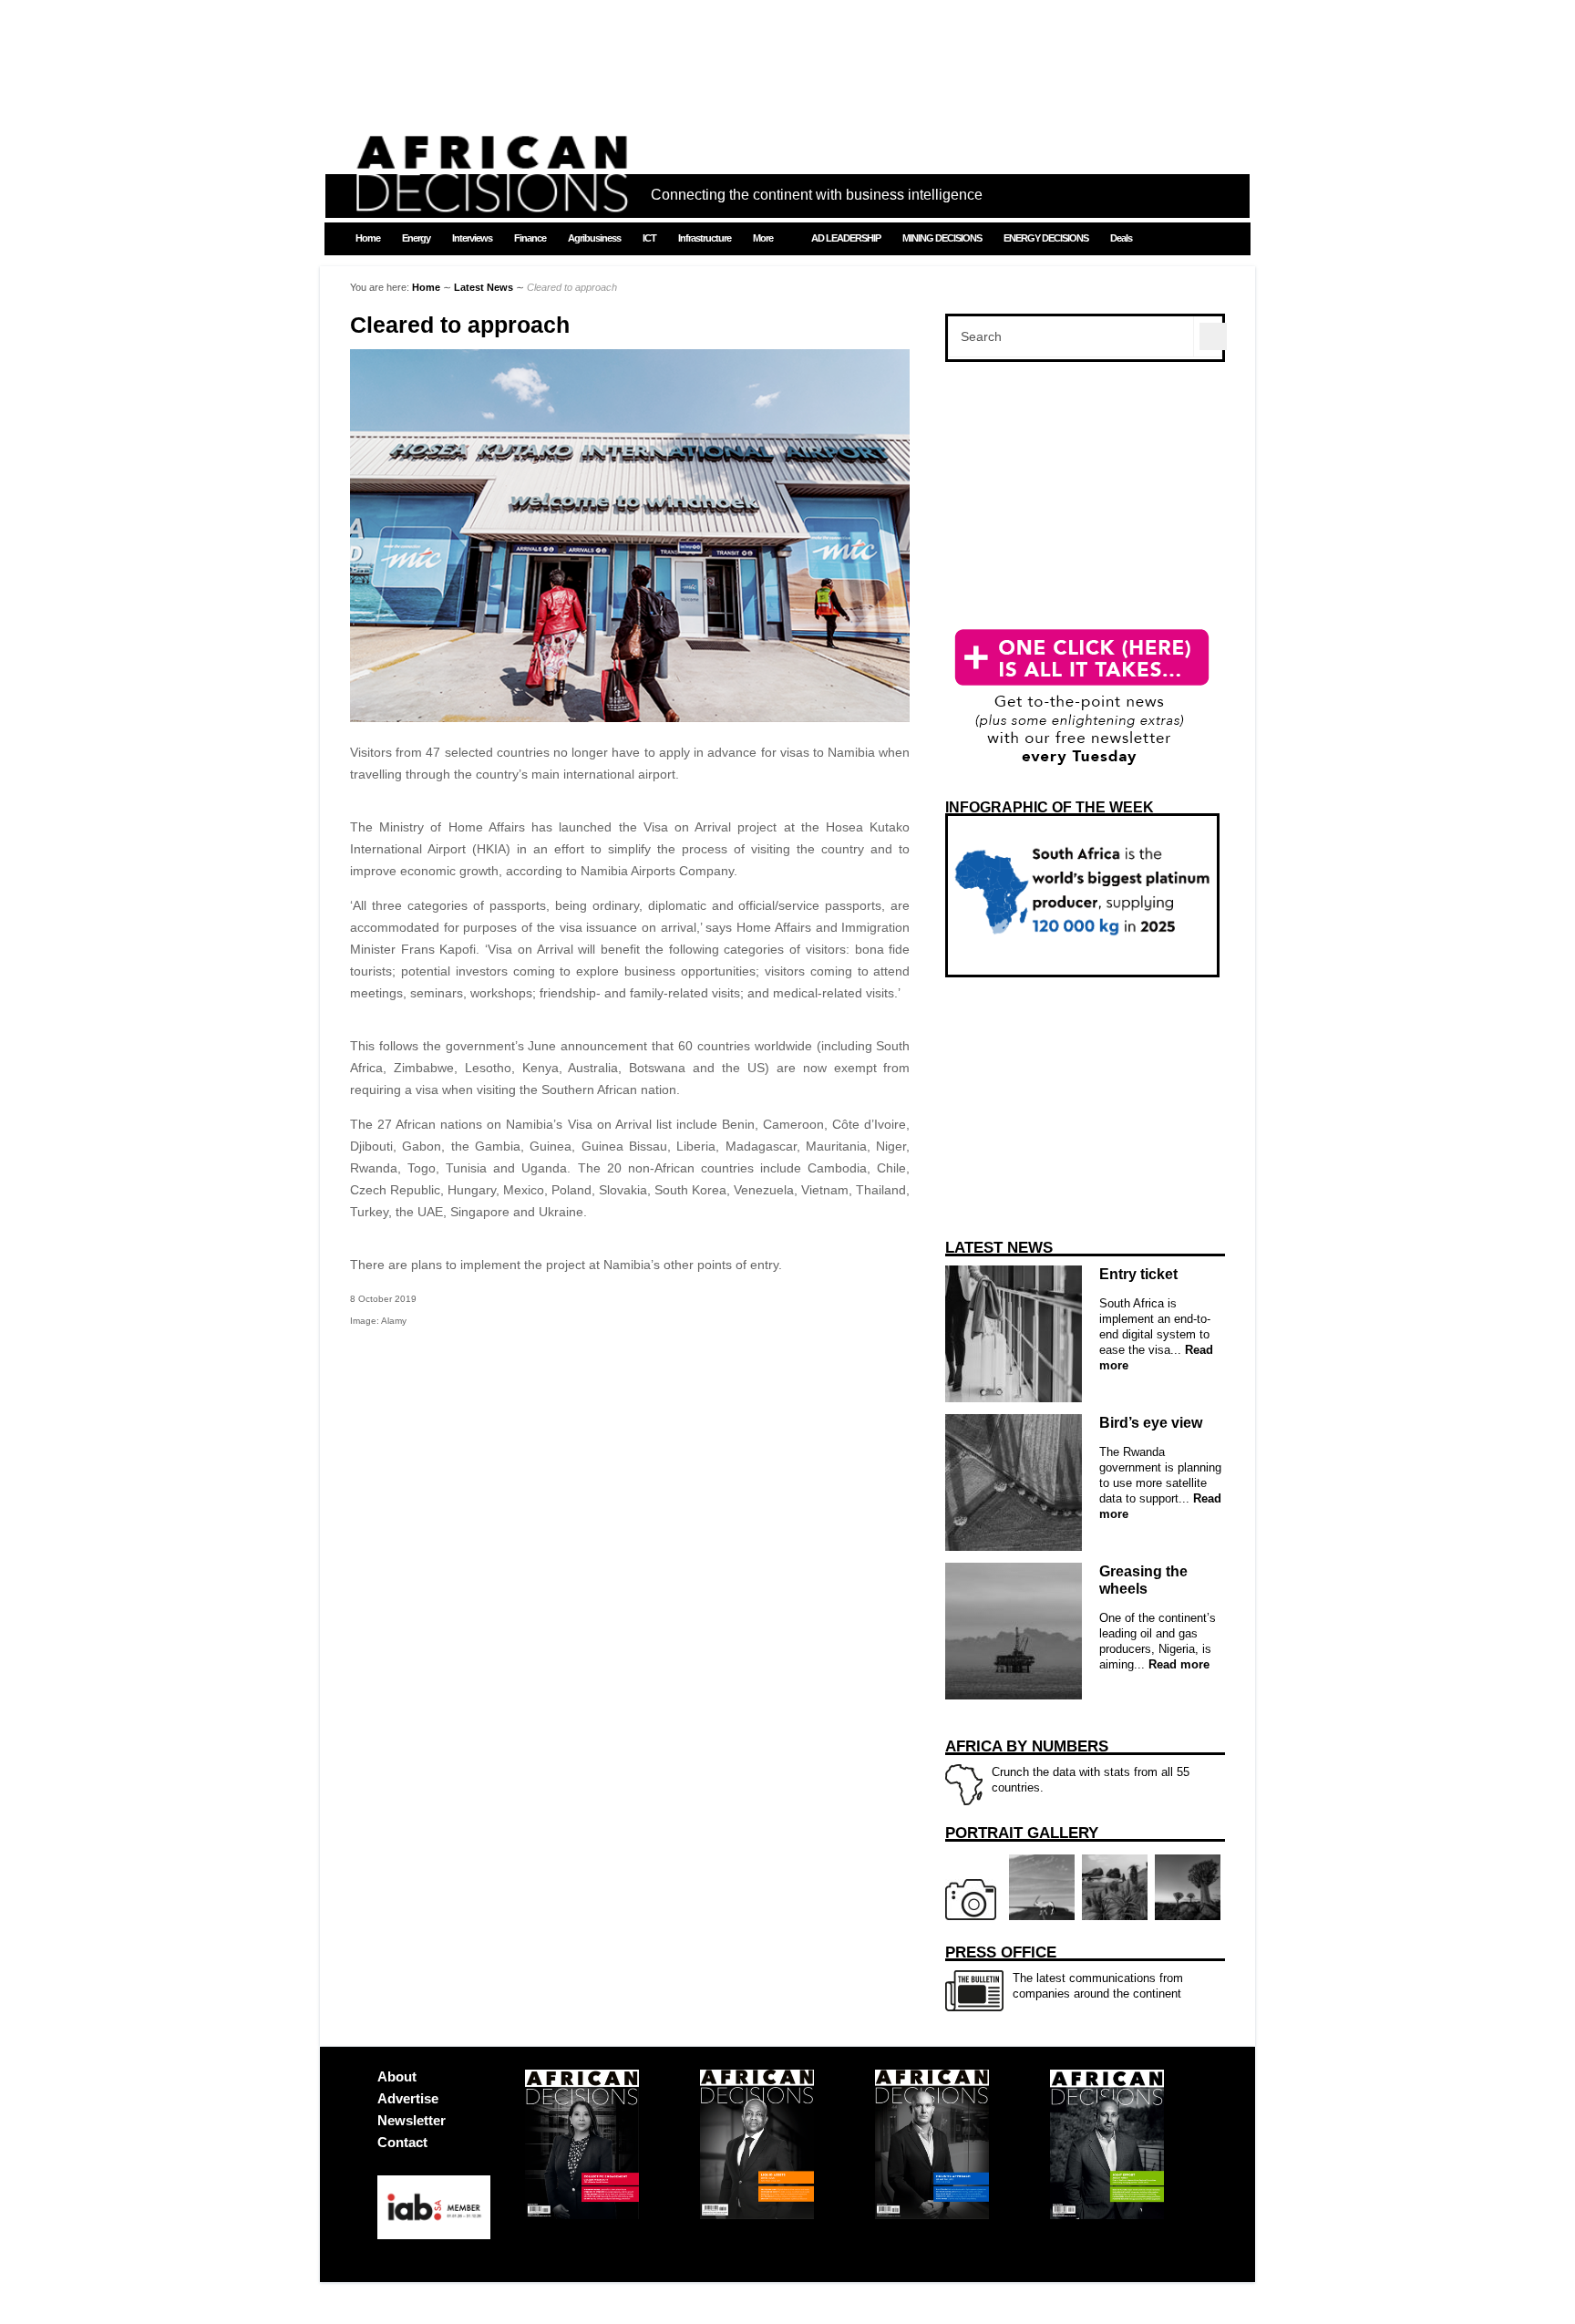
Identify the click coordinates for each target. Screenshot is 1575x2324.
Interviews (472, 238)
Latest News (484, 287)
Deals (1121, 238)
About (397, 2076)
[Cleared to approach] (630, 718)
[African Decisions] (491, 202)
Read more (1177, 1664)
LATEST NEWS (999, 1248)
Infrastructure (705, 238)
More (763, 238)
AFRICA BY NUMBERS (1027, 1746)
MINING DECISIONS (942, 238)
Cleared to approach (460, 325)
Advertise (408, 2098)
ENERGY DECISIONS (1046, 238)
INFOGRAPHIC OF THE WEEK (1050, 807)
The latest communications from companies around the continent (1064, 1972)
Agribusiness (594, 238)
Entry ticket (1138, 1274)
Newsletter (412, 2120)
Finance (530, 238)
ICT (649, 238)
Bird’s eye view (1151, 1423)
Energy (416, 238)
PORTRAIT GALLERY (1022, 1833)
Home (368, 238)
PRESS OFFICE (1001, 1952)
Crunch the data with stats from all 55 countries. (1067, 1766)
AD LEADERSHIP (846, 238)
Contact (402, 2142)
